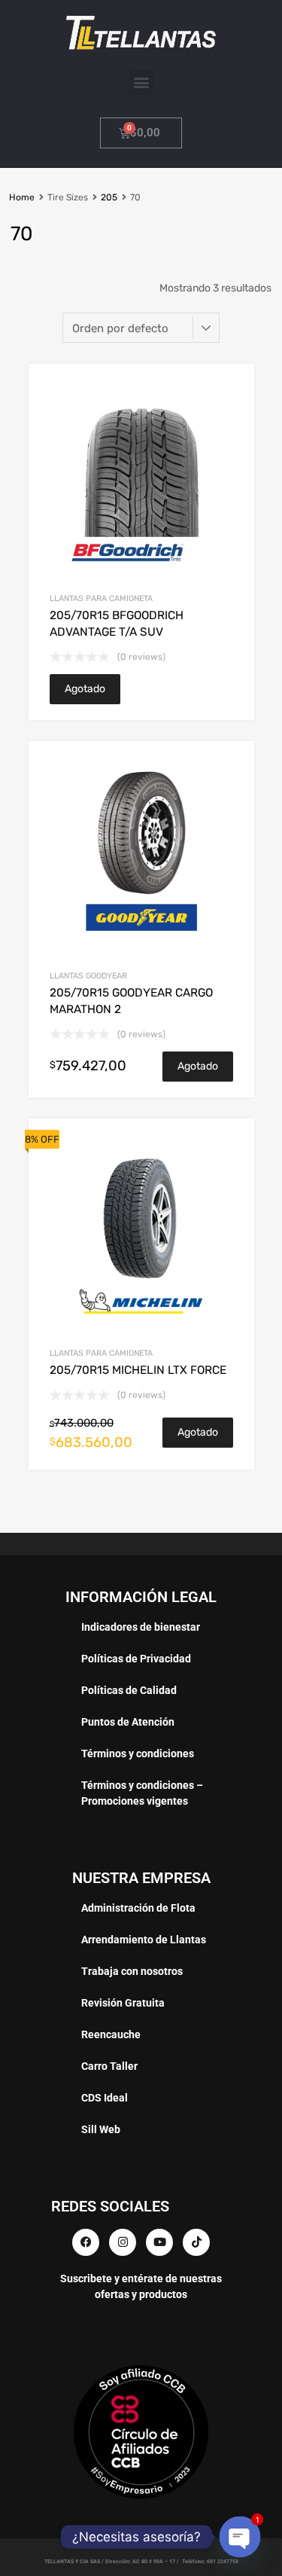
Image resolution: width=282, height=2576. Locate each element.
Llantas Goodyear (88, 976)
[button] (141, 82)
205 (109, 197)
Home (22, 197)
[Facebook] (86, 2242)
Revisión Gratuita (123, 2003)
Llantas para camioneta (101, 598)
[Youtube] (159, 2242)
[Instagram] (123, 2242)
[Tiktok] (196, 2242)
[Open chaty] (240, 2536)
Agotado (85, 689)
